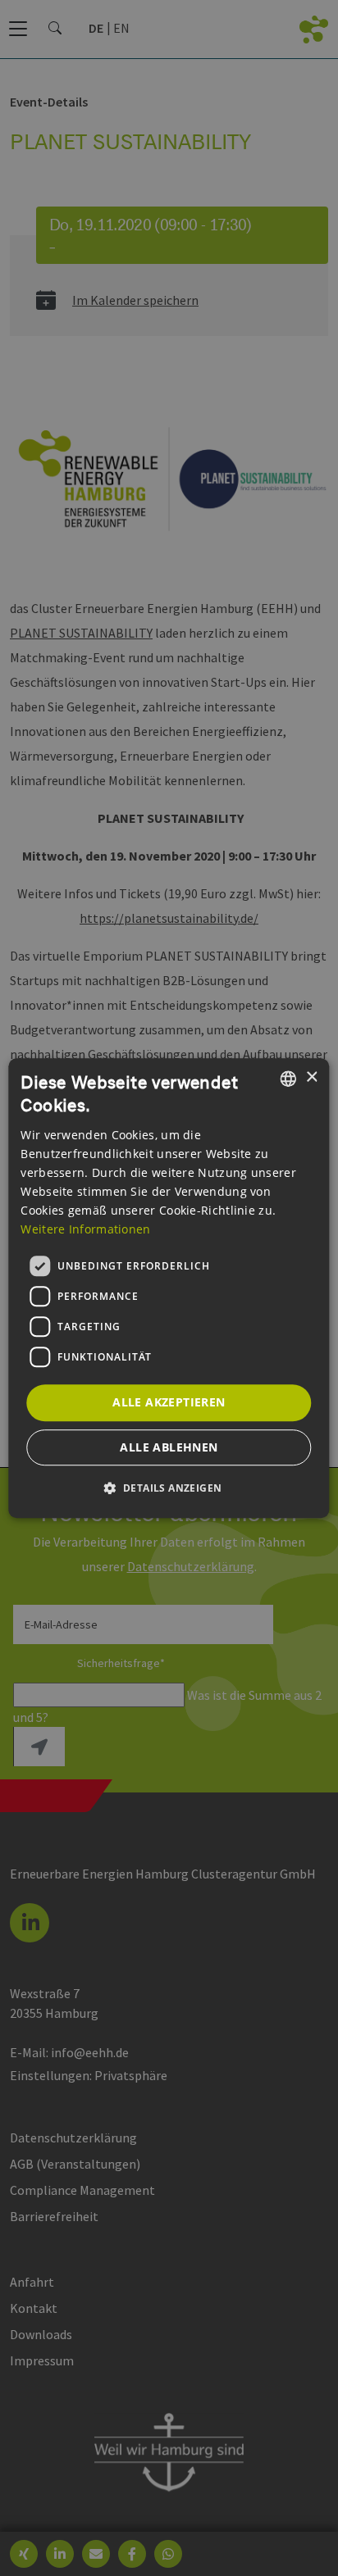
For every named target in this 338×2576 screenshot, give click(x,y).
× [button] (311, 1077)
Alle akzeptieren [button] (169, 1402)
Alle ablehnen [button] (169, 1447)
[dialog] (169, 1288)
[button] (169, 1488)
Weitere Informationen (85, 1229)
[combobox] (289, 1079)
